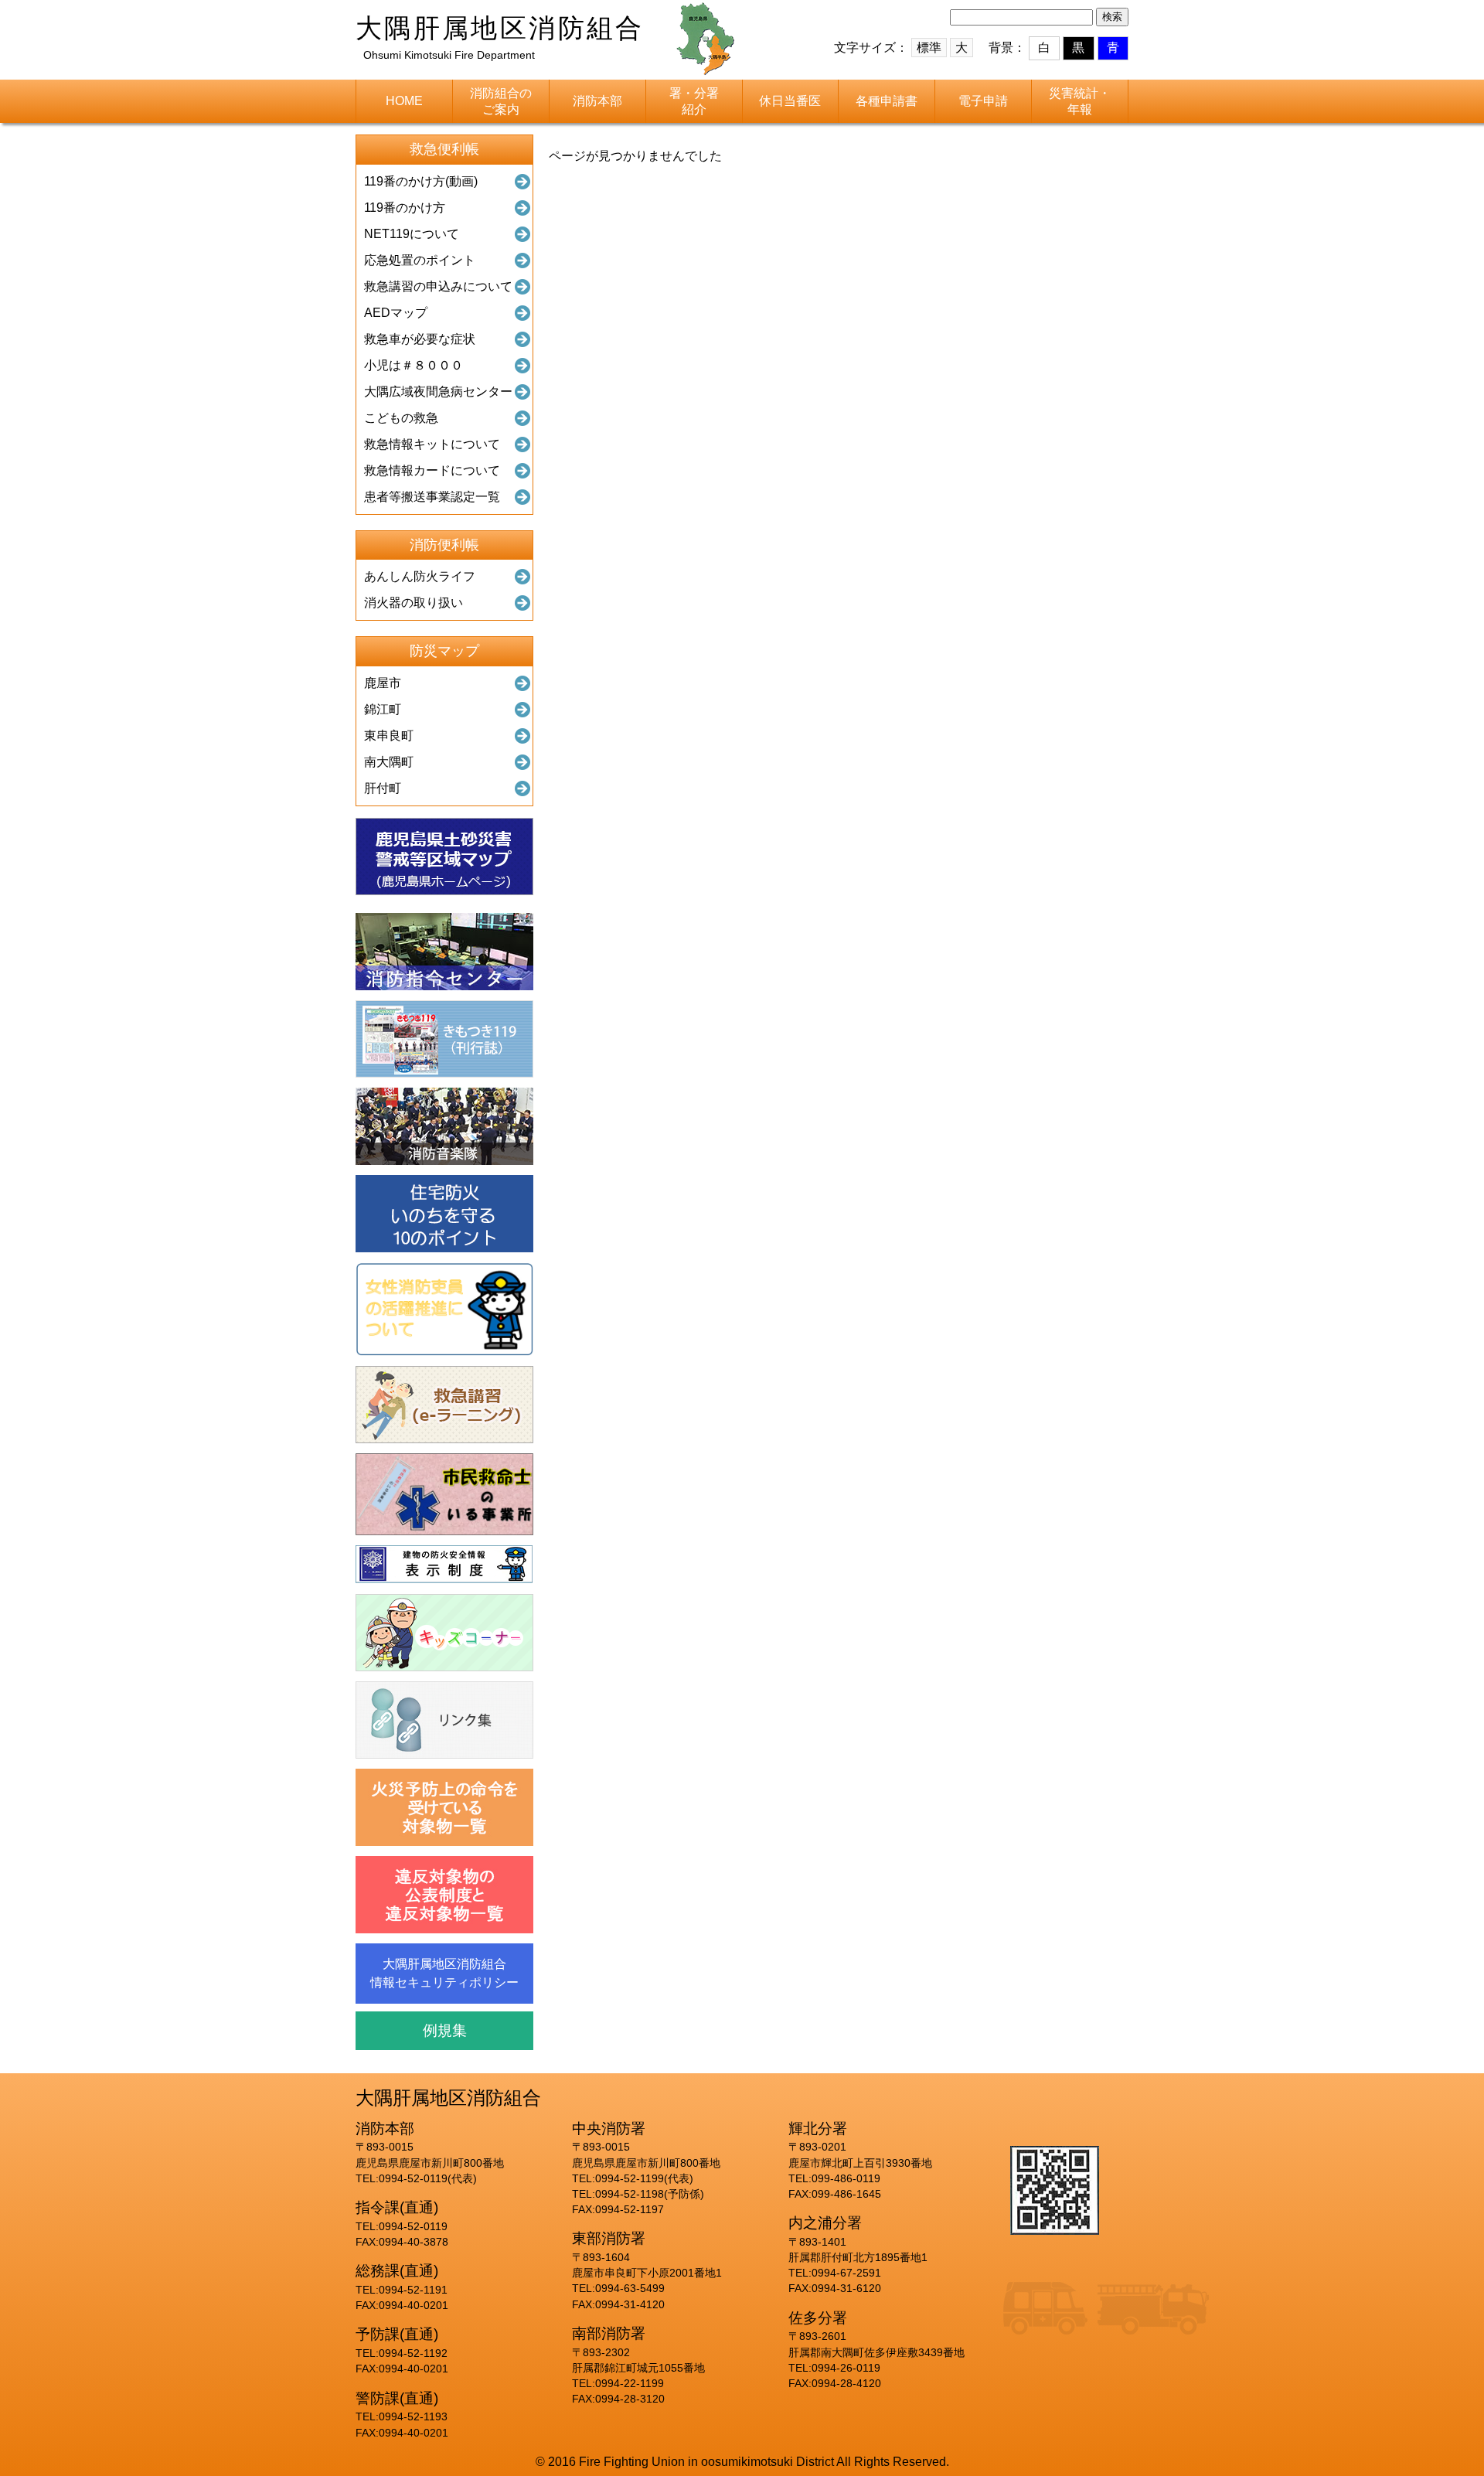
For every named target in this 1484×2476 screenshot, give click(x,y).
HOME (404, 101)
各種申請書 (887, 101)
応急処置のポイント (420, 260)
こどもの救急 (401, 418)
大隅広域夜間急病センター (438, 392)
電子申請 (983, 101)
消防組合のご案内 (501, 101)
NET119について (412, 234)
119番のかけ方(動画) (421, 181)
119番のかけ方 (405, 208)
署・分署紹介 (694, 101)
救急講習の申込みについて (438, 286)
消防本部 (597, 101)
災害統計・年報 (1080, 101)
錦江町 (383, 709)
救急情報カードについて (432, 470)
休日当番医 (790, 101)
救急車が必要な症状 (420, 339)
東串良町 (389, 736)
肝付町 (383, 788)
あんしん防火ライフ (420, 576)
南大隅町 (389, 762)
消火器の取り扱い (414, 603)
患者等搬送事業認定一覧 (432, 497)
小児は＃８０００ (414, 365)
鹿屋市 (383, 683)
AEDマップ (396, 313)
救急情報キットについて (432, 444)
